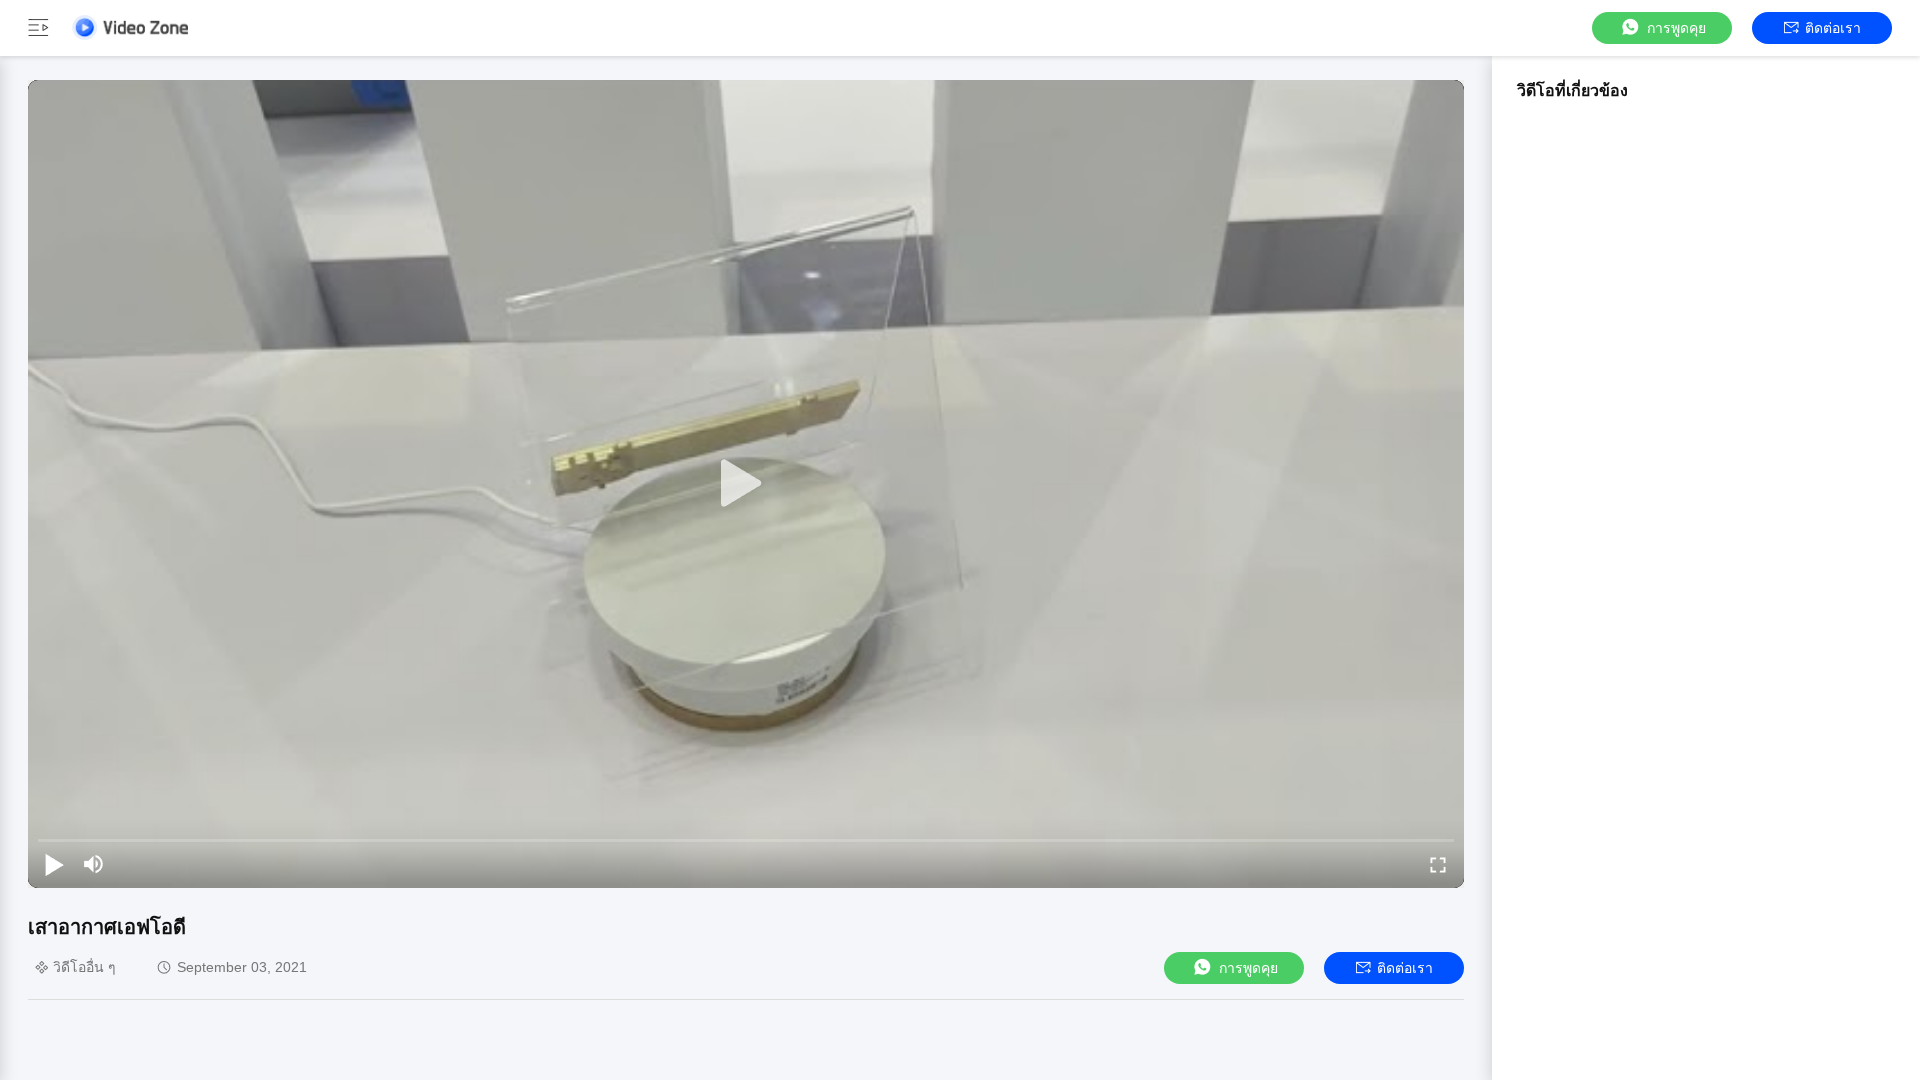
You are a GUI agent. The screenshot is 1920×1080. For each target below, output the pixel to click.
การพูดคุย (1676, 28)
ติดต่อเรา (1833, 28)
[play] (746, 484)
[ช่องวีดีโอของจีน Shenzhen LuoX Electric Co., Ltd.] (130, 27)
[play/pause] (54, 864)
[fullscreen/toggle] (1438, 864)
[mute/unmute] (94, 864)
